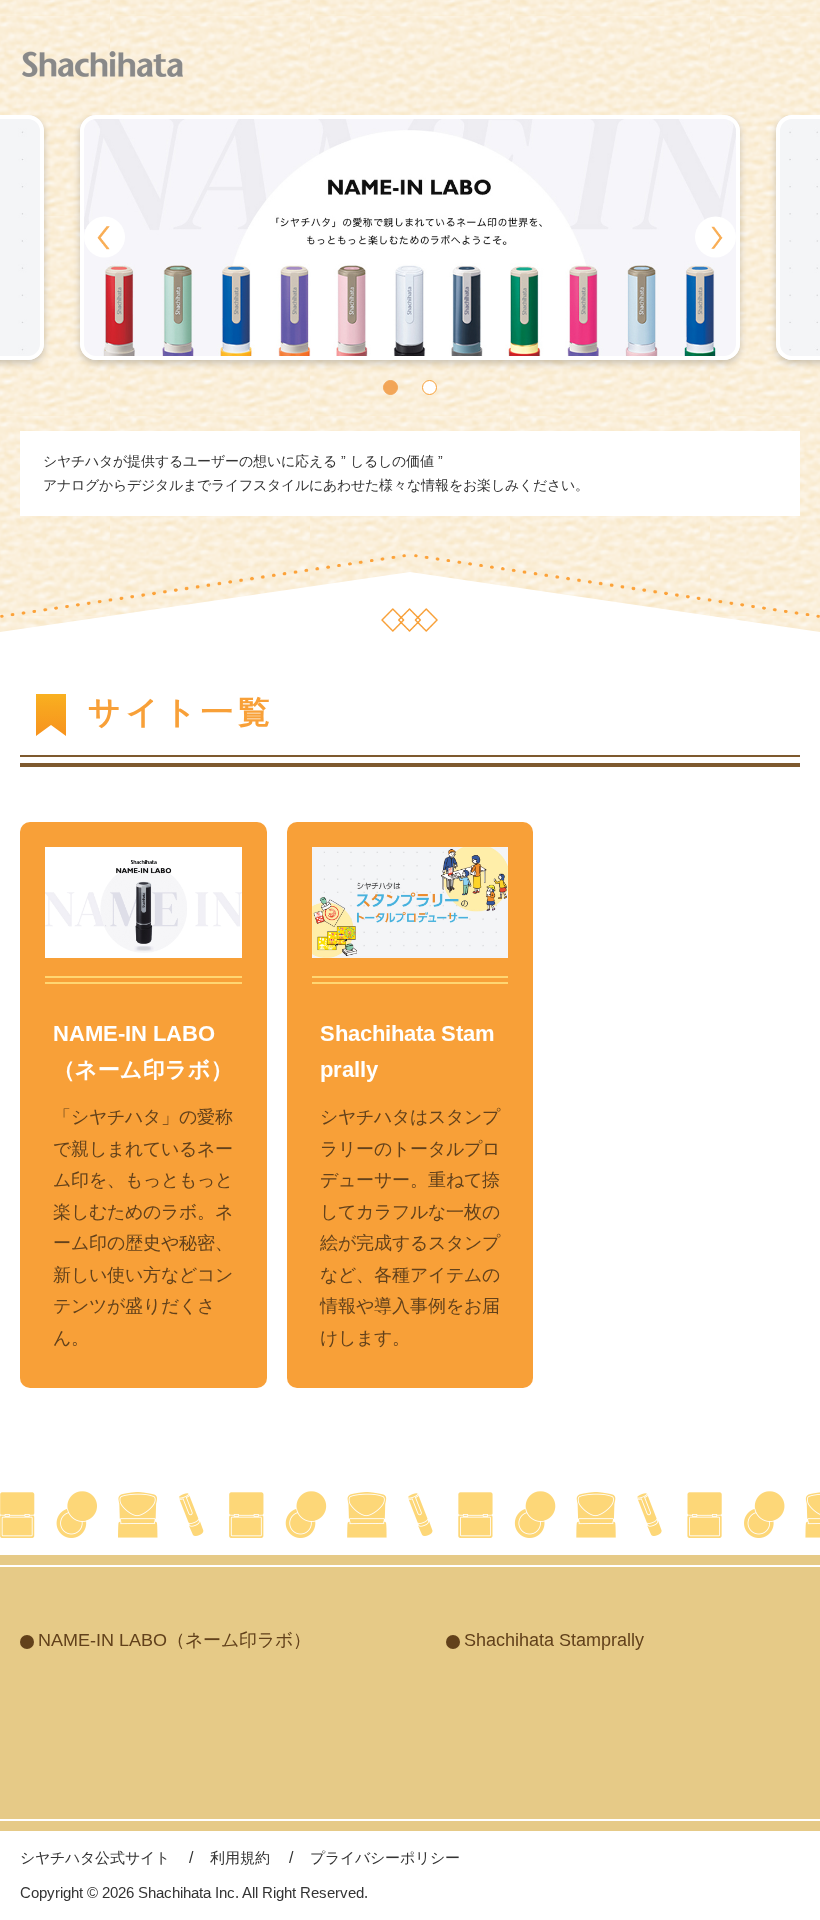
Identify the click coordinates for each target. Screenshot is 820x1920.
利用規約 (240, 1858)
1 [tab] (390, 387)
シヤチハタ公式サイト (95, 1858)
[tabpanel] (410, 237)
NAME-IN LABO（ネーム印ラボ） (174, 1640)
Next (715, 237)
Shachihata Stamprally (554, 1640)
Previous (104, 237)
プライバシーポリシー (385, 1858)
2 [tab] (429, 387)
